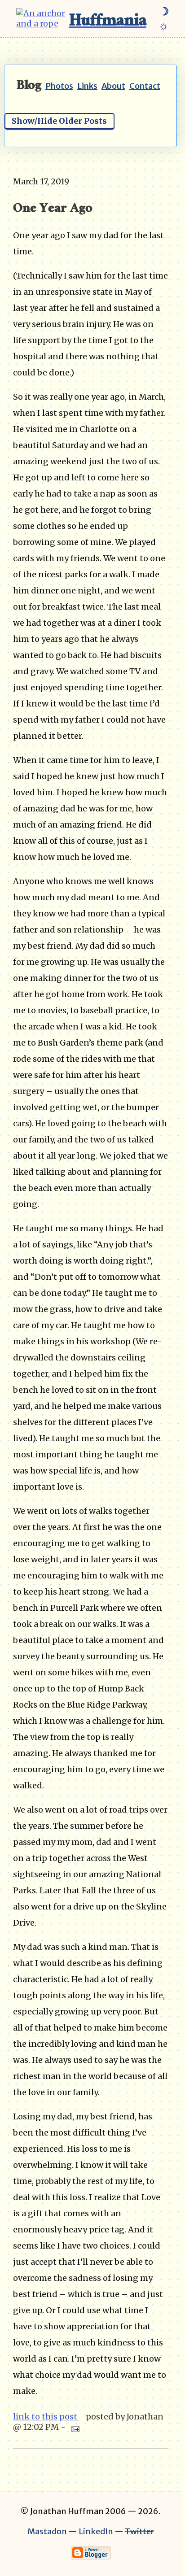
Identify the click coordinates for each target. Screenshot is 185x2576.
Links (87, 86)
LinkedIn (96, 2531)
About (113, 86)
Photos (59, 86)
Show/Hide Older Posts (59, 121)
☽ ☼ (164, 18)
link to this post (46, 2417)
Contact (145, 86)
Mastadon (47, 2531)
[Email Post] (73, 2427)
